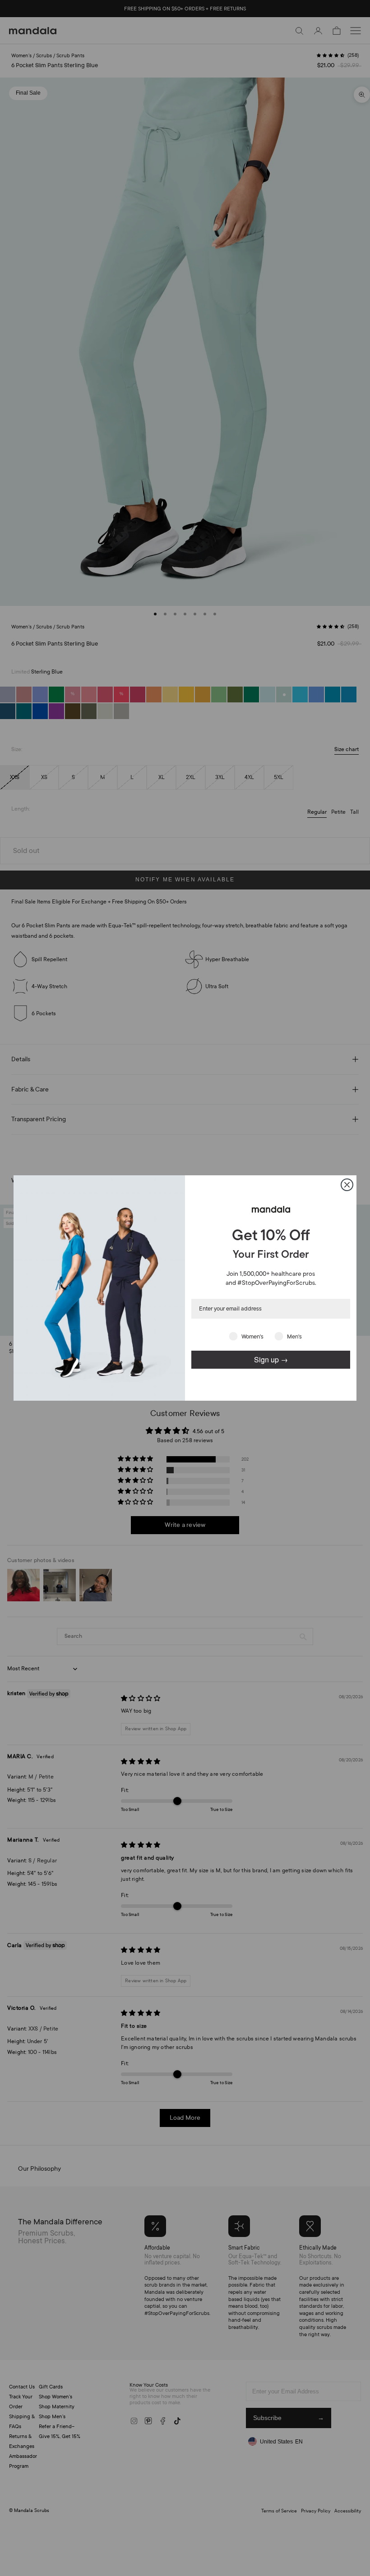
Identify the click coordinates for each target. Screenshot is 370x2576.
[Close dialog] (347, 1185)
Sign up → (271, 1359)
